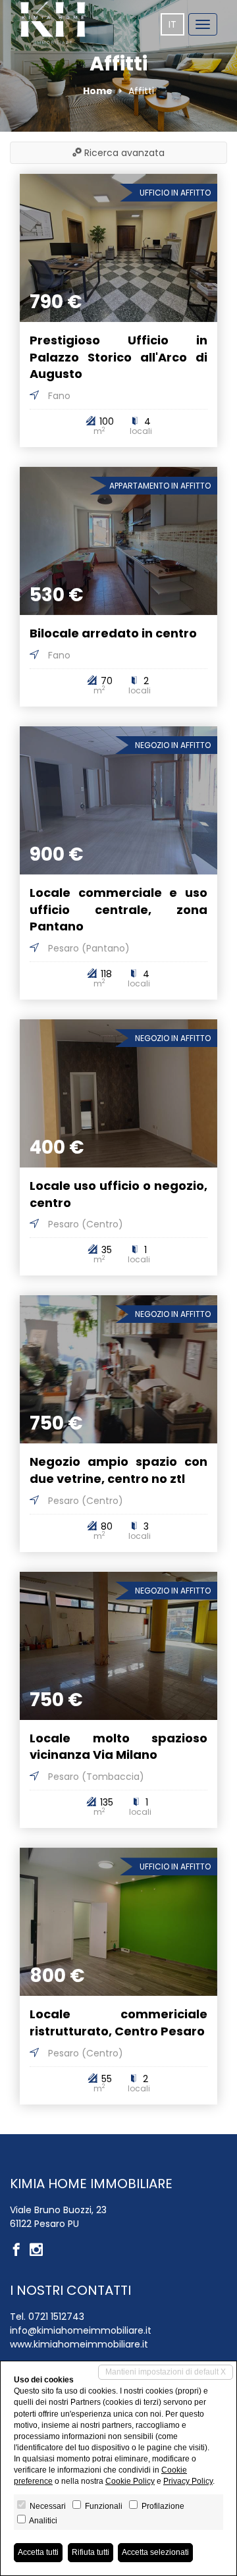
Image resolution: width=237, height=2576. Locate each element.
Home (98, 91)
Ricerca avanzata (123, 153)
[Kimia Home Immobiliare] (53, 23)
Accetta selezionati (155, 2552)
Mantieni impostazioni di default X (166, 2372)
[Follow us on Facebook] (20, 2251)
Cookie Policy (130, 2481)
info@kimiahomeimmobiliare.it (81, 2330)
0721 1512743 (56, 2317)
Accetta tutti (38, 2552)
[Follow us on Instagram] (39, 2251)
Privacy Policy (188, 2481)
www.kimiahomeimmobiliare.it (79, 2344)
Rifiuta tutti (91, 2552)
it (172, 24)
